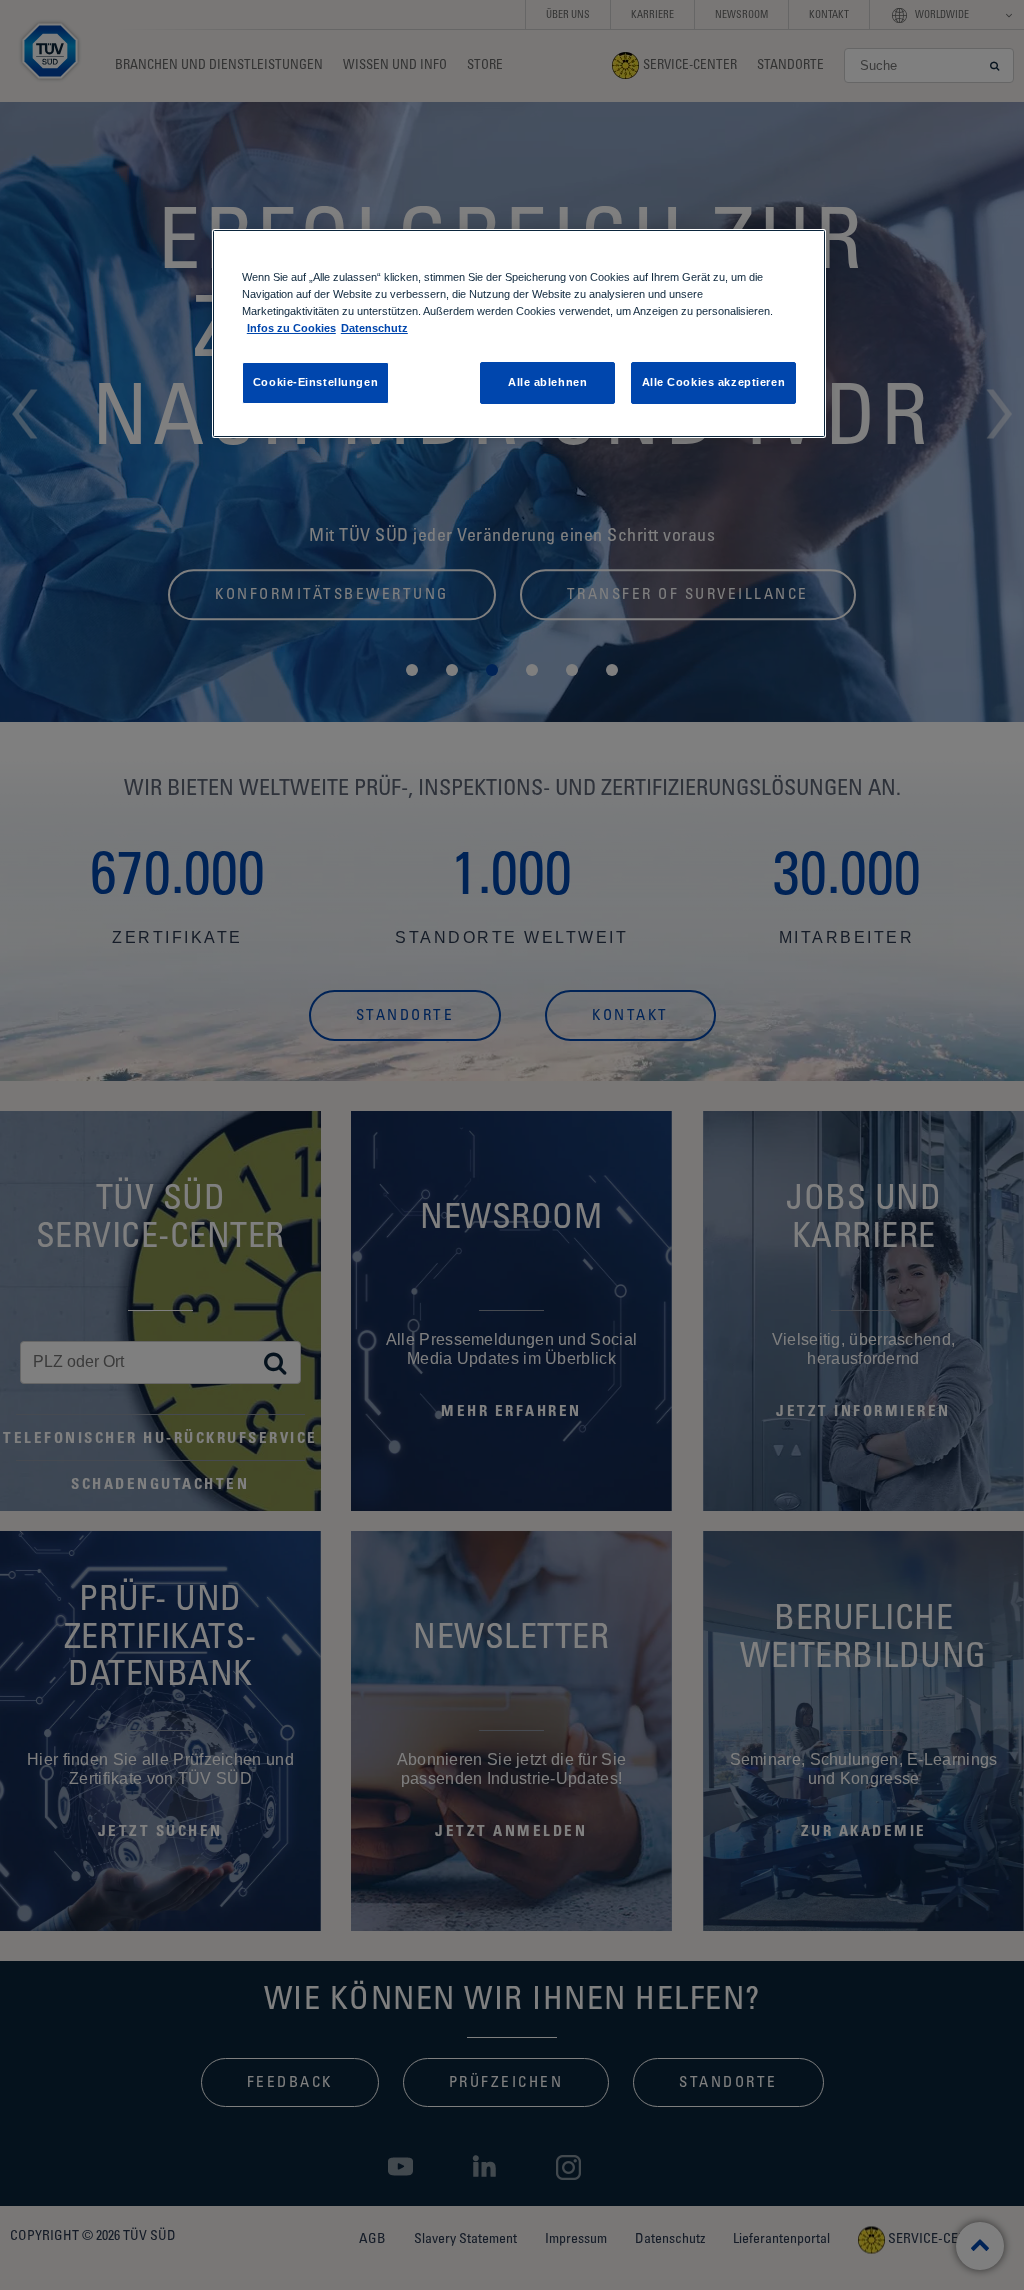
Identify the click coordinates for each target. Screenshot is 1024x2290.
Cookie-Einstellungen (315, 382)
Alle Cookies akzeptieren (714, 382)
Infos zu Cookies (291, 328)
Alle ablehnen (547, 382)
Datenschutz (374, 328)
